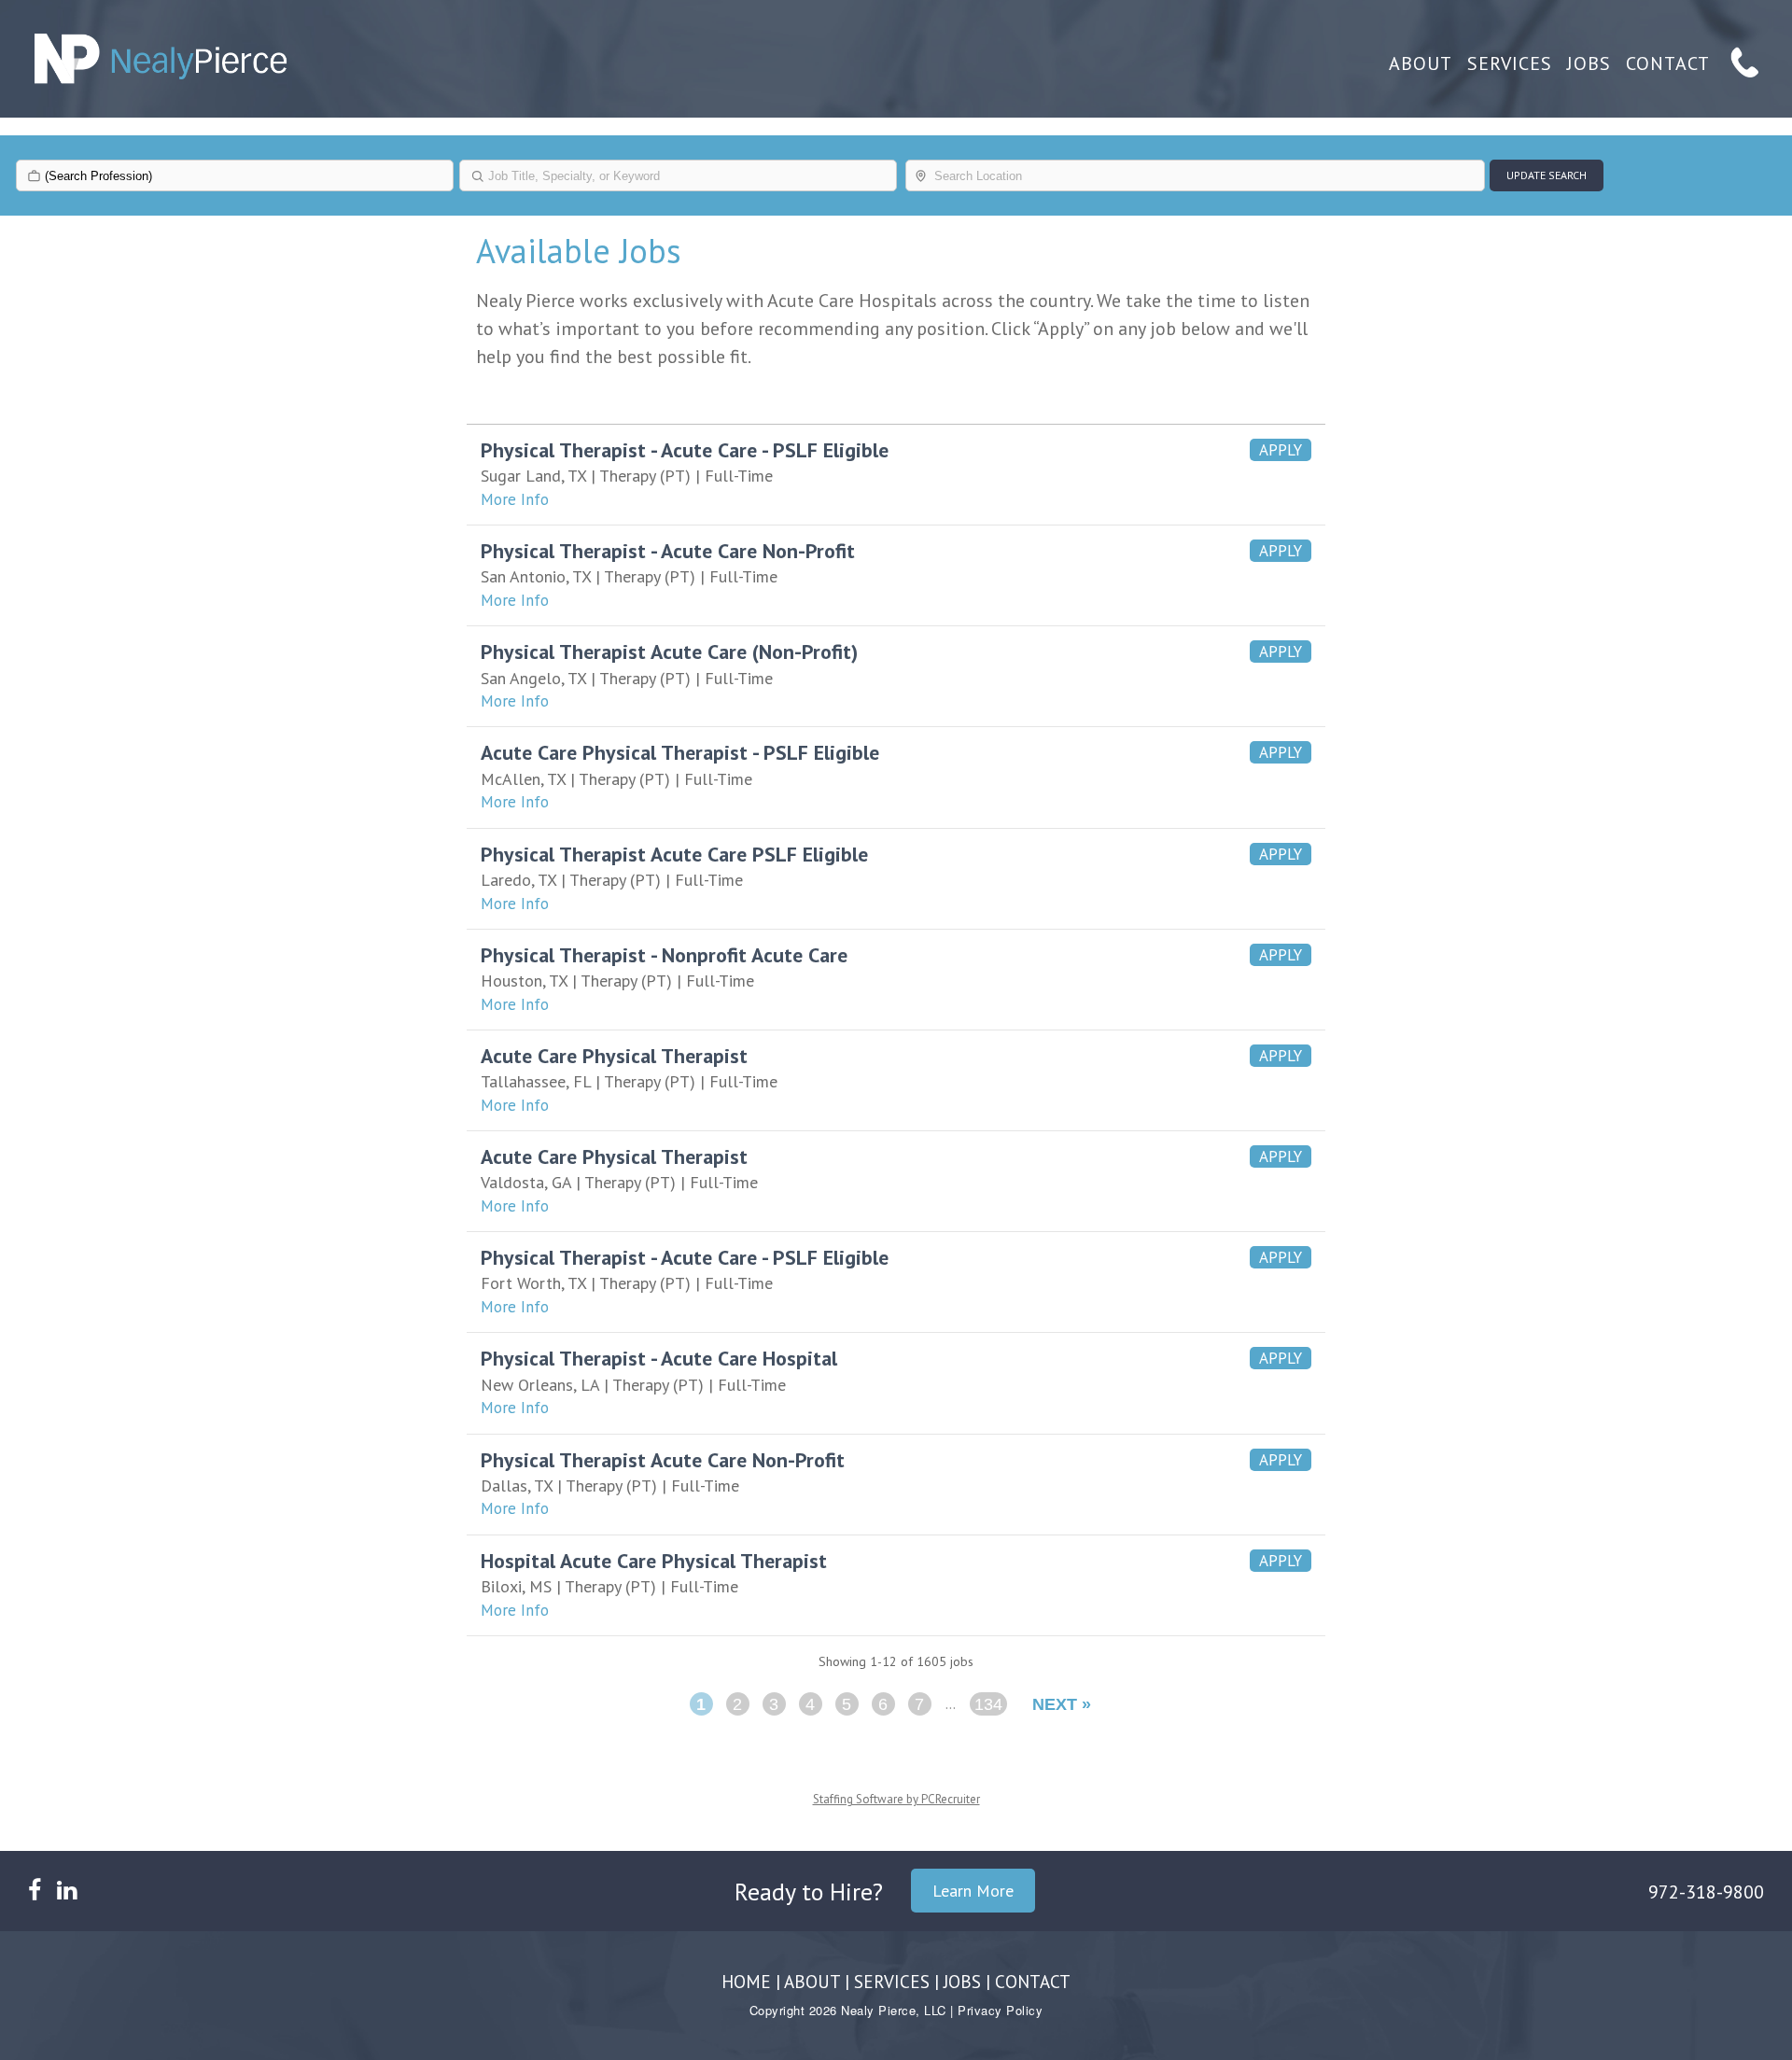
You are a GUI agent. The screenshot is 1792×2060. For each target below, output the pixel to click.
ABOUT (1421, 63)
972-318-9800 (1706, 1892)
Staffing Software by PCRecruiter (896, 1799)
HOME (746, 1982)
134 (988, 1704)
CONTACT (1668, 63)
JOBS (1589, 63)
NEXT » (1062, 1704)
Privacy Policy (1000, 2010)
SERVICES (1510, 63)
